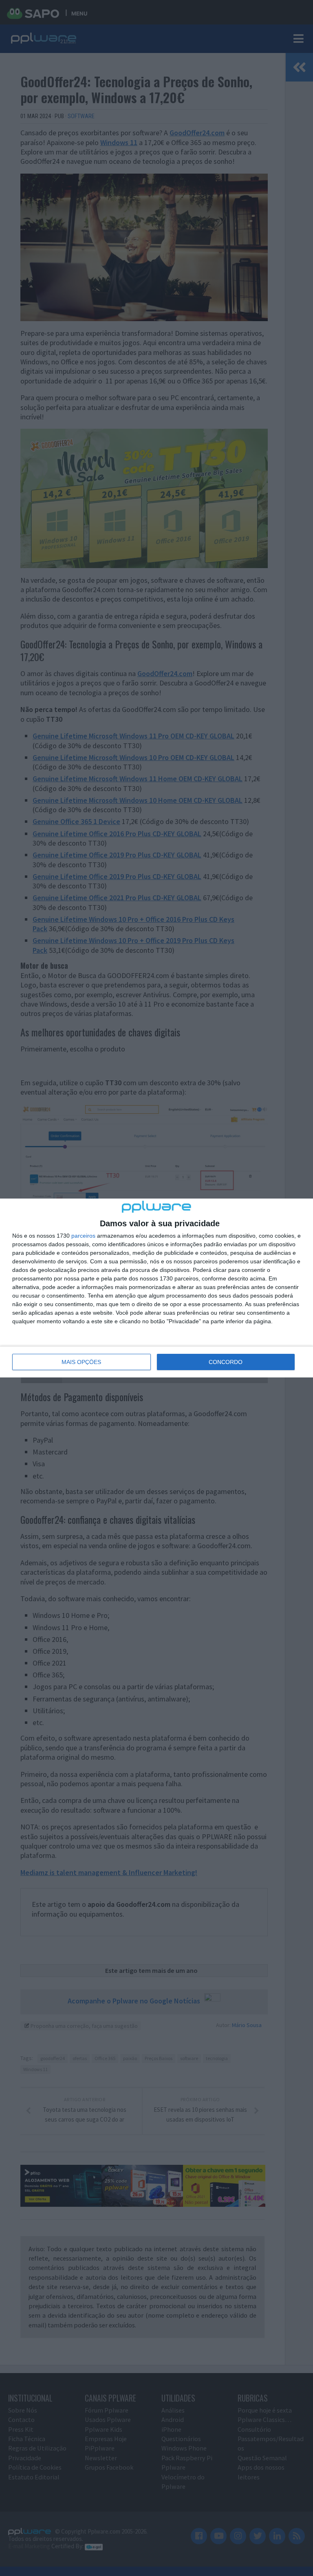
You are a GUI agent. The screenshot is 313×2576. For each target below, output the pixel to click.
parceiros (83, 1236)
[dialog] (156, 1288)
